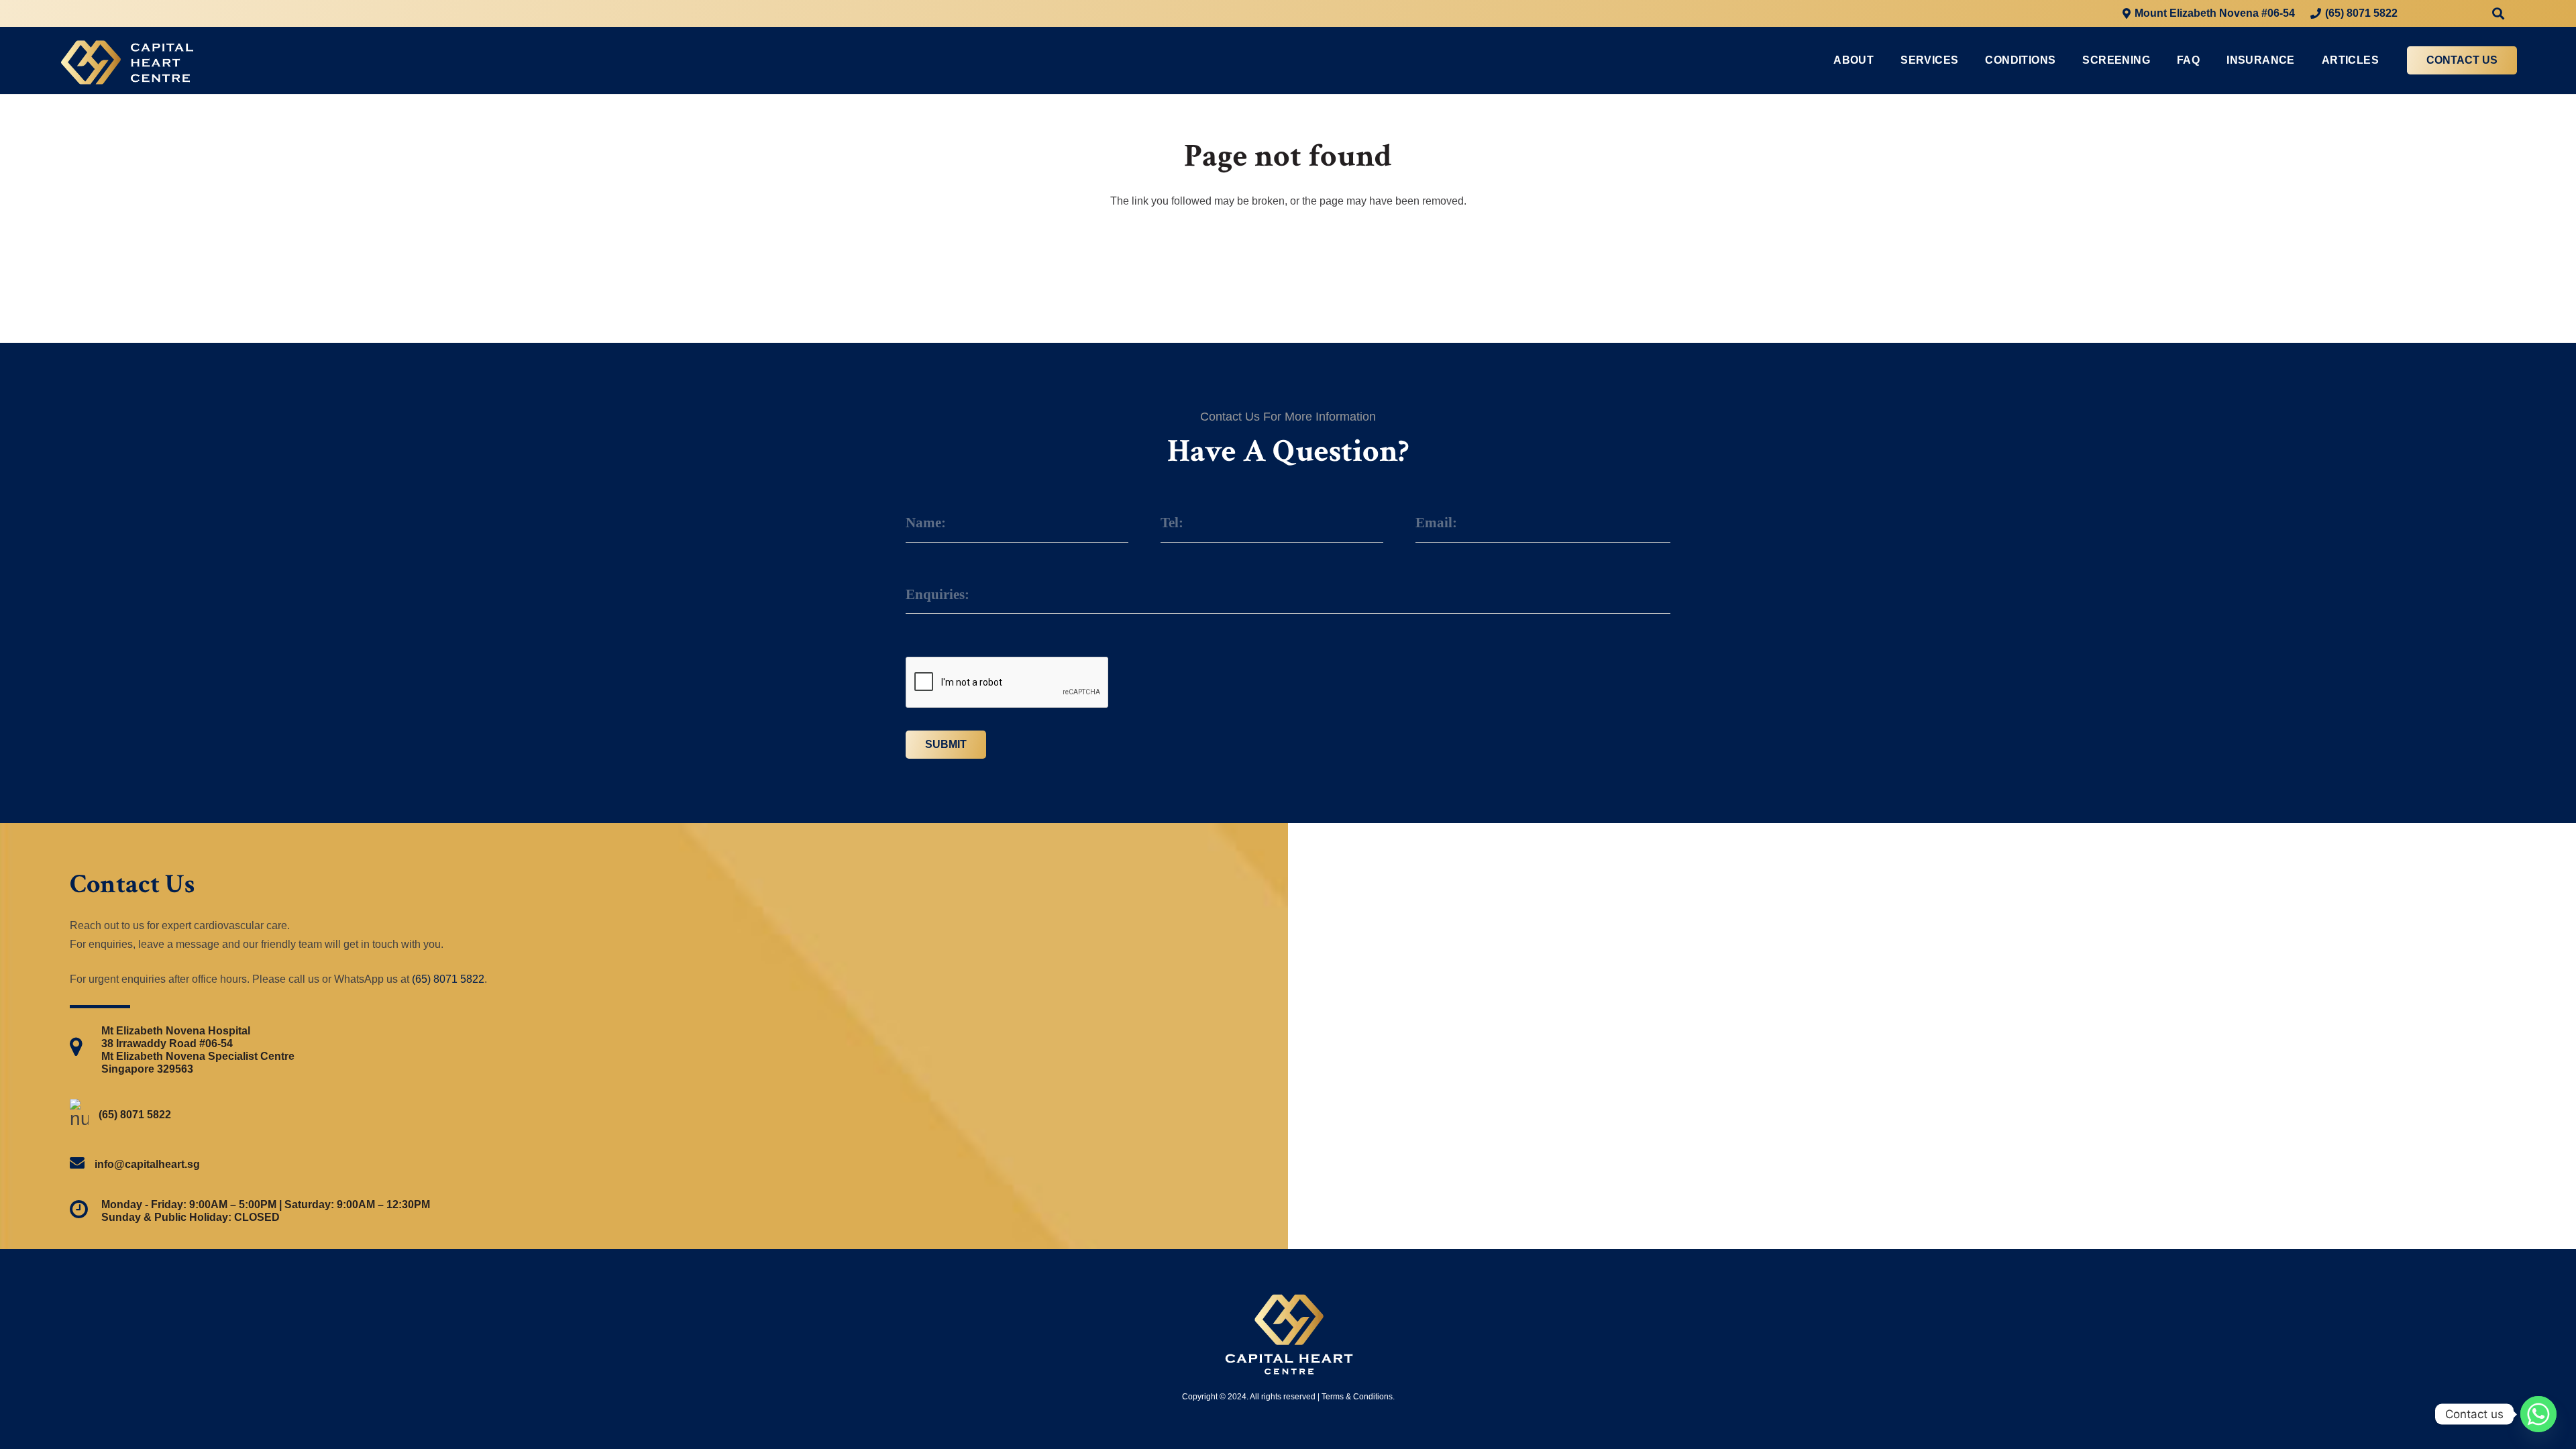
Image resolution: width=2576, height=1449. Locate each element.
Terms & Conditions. (1358, 1397)
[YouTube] (2473, 13)
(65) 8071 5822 (448, 979)
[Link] (127, 61)
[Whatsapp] (2538, 1414)
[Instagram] (2449, 13)
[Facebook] (2424, 13)
